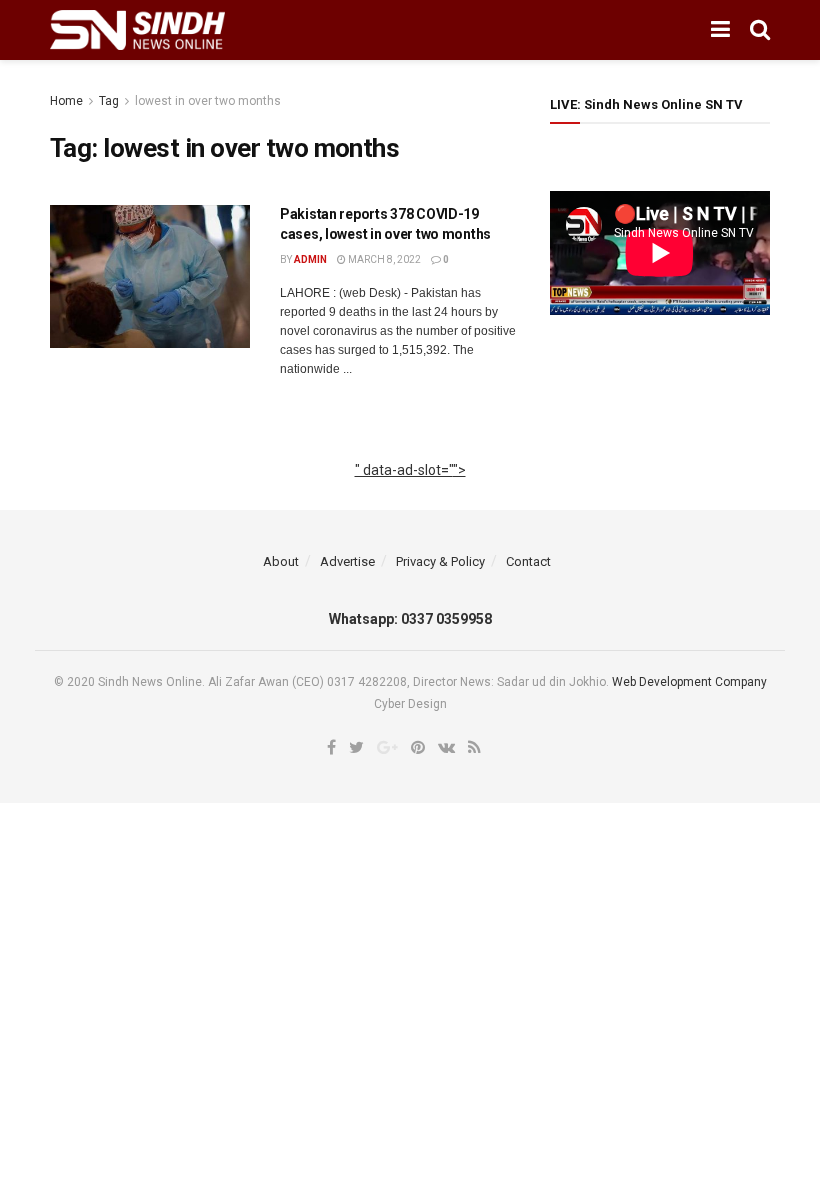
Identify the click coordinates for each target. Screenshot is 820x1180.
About (281, 561)
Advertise (347, 561)
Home (66, 101)
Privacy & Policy (440, 561)
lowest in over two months (208, 101)
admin (310, 259)
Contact (528, 561)
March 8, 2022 (383, 259)
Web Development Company (689, 682)
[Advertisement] (410, 493)
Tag (109, 101)
